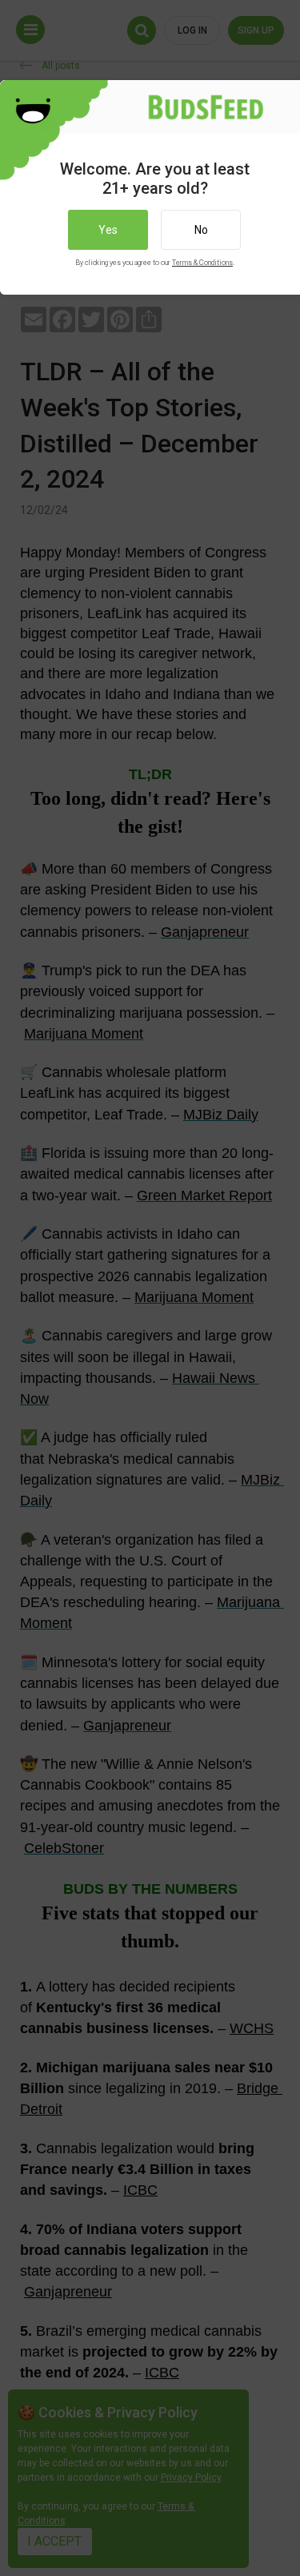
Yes (108, 230)
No (201, 230)
